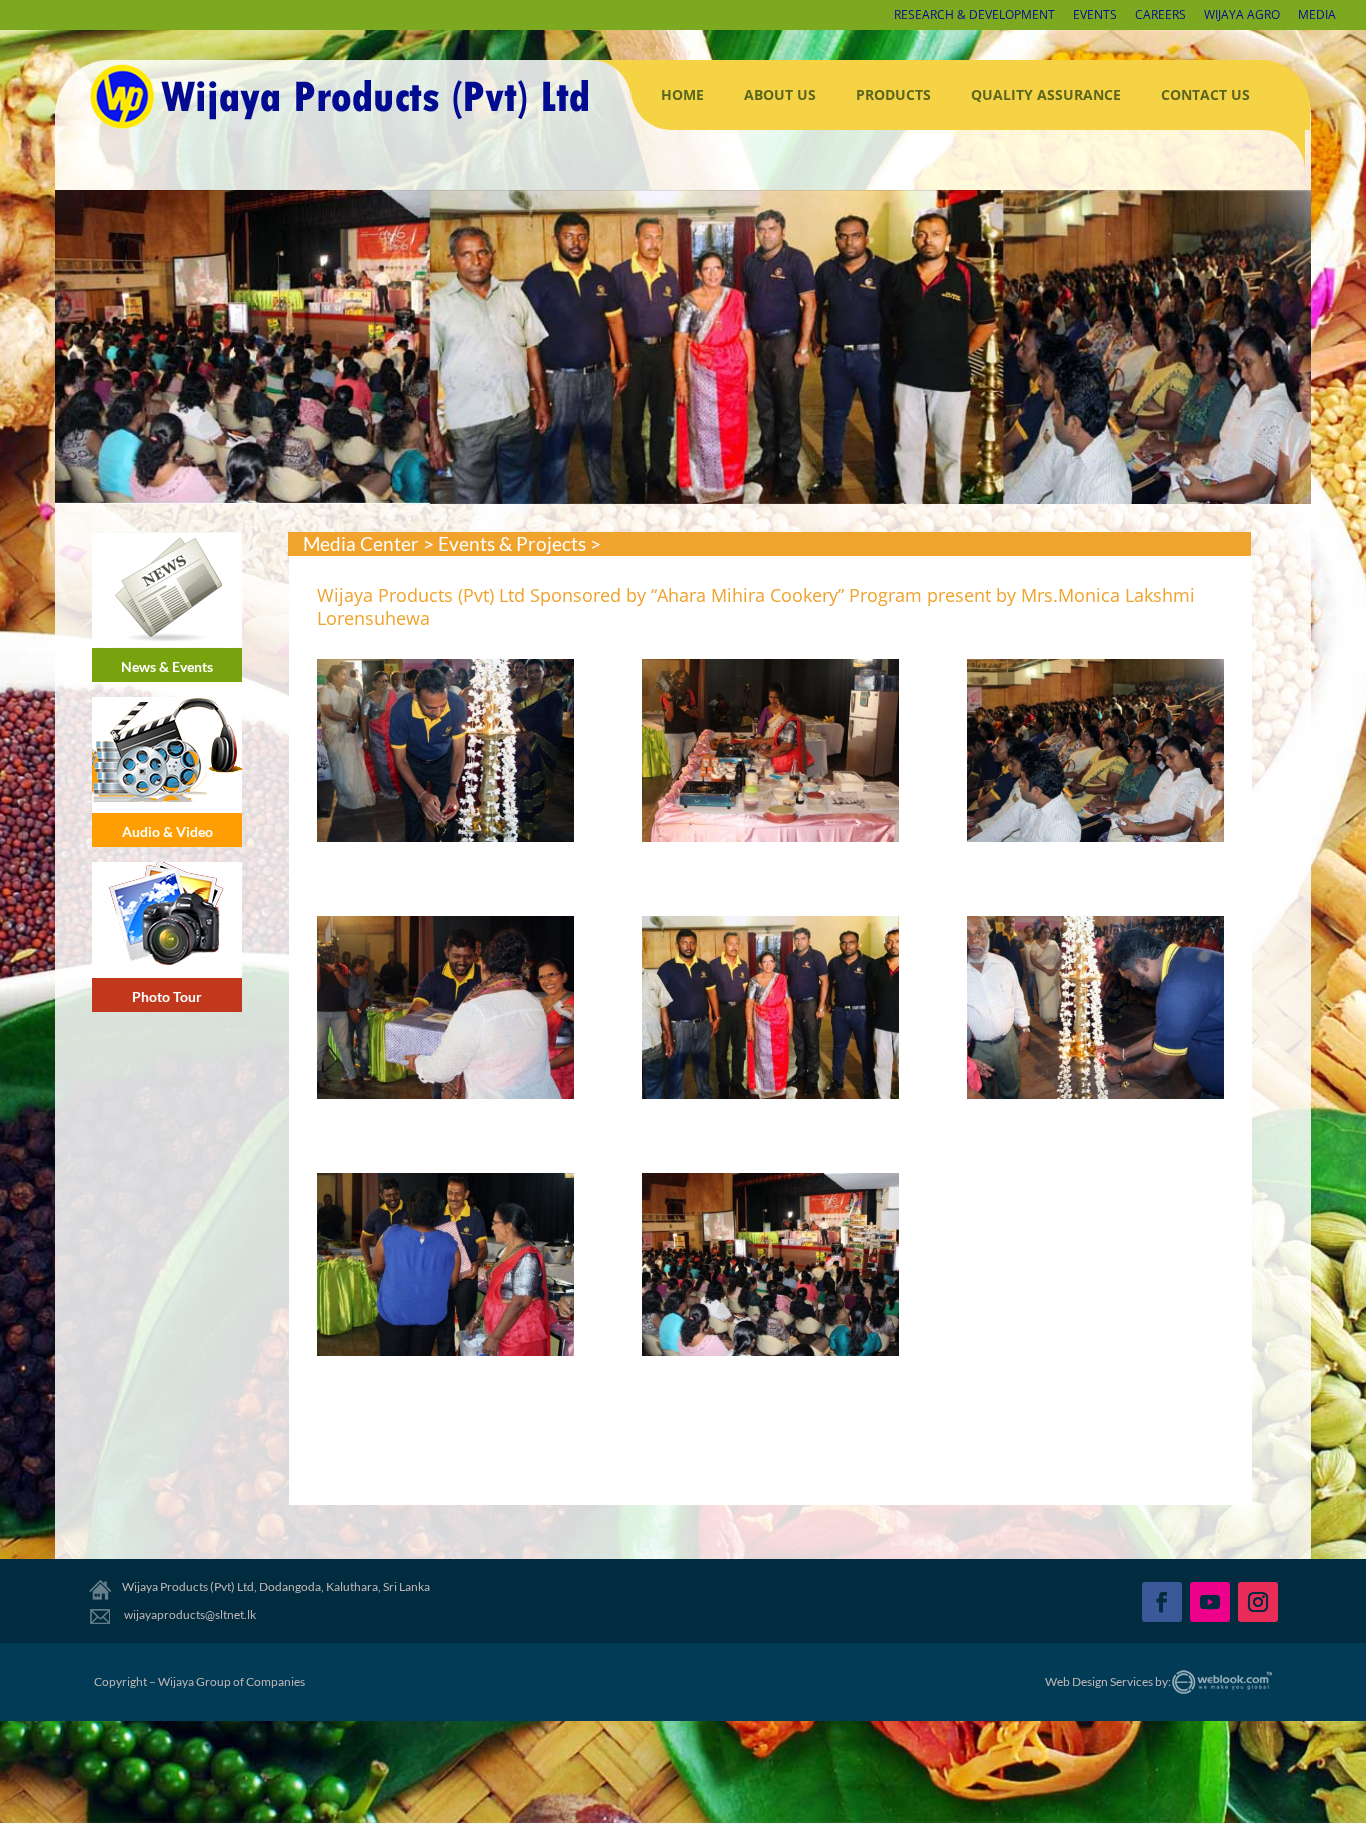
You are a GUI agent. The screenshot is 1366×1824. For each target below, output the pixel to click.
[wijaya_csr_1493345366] (770, 753)
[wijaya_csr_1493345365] (445, 753)
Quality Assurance (1046, 94)
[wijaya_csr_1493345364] (770, 1267)
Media (1317, 16)
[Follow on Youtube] (1210, 1602)
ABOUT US (780, 94)
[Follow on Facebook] (1162, 1602)
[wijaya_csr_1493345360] (445, 1010)
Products (893, 94)
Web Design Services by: (1108, 1681)
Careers (1160, 16)
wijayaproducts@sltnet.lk (189, 1614)
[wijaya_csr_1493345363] (445, 1267)
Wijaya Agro (1242, 16)
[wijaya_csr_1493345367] (1095, 753)
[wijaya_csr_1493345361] (770, 1010)
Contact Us (1205, 94)
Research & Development (974, 16)
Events (1095, 16)
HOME (682, 94)
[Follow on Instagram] (1258, 1602)
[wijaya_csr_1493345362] (1095, 1010)
